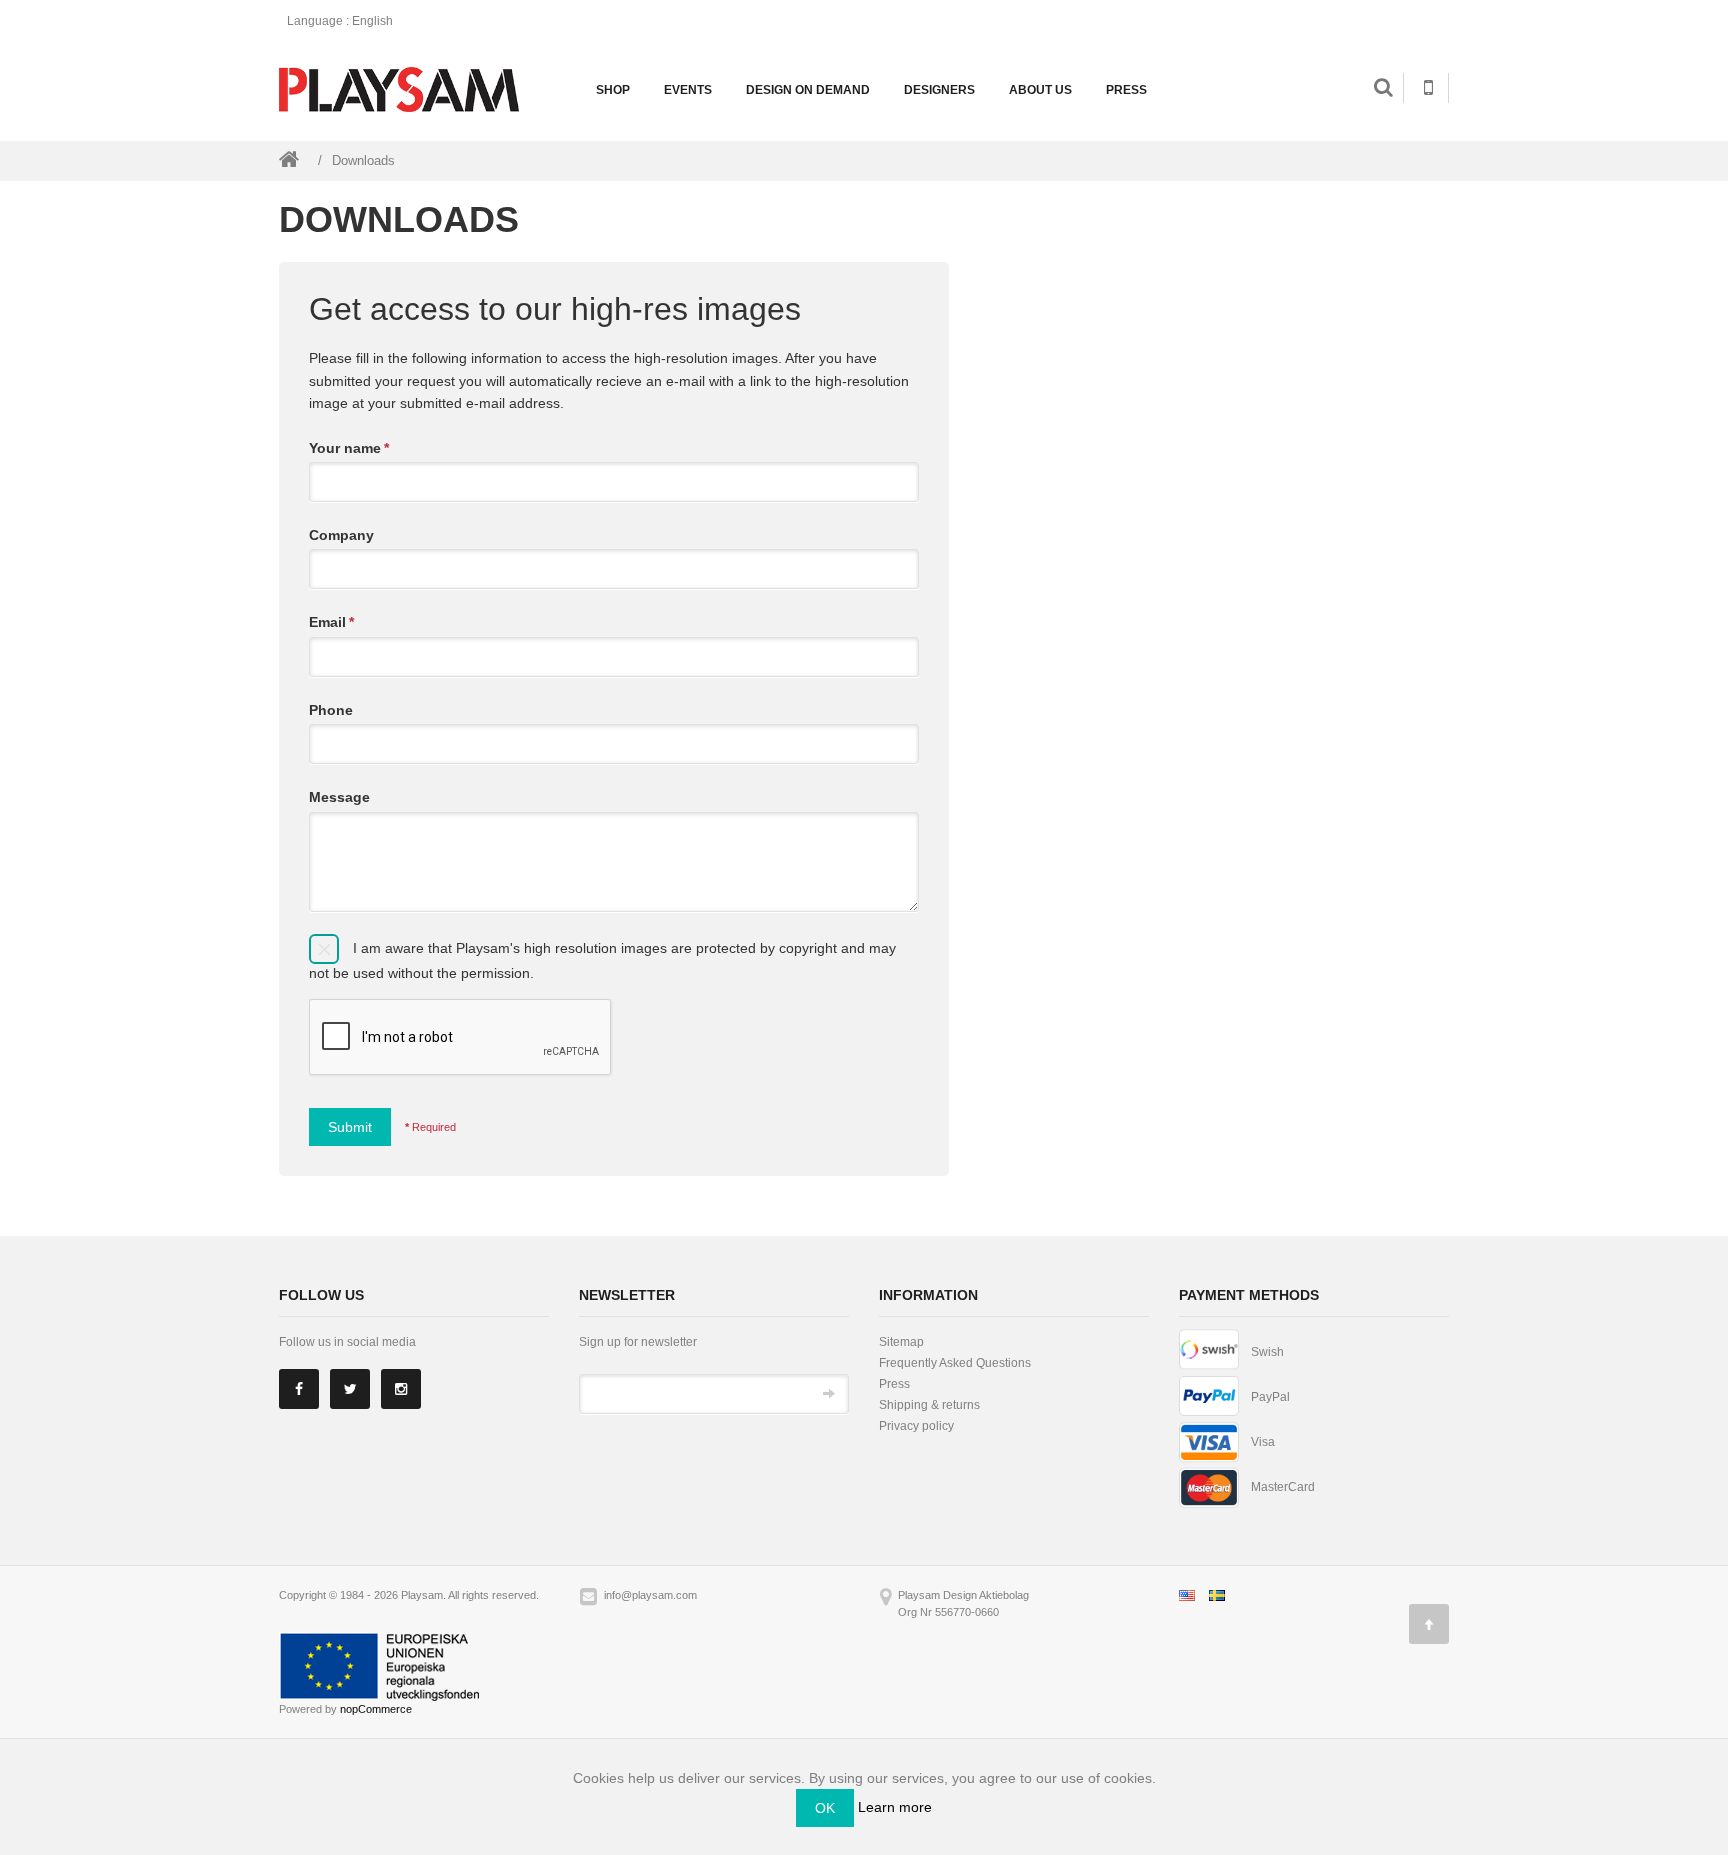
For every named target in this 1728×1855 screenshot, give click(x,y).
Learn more (895, 1807)
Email (331, 622)
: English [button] (341, 21)
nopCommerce (376, 1709)
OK (825, 1808)
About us (1040, 90)
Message (339, 797)
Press (1126, 90)
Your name (349, 448)
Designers (939, 90)
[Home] (289, 159)
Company (341, 535)
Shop (613, 90)
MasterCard (1283, 1487)
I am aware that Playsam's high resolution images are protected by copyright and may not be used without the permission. (602, 959)
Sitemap (901, 1342)
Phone (331, 710)
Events (688, 90)
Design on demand (808, 90)
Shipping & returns (929, 1405)
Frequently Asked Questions (955, 1363)
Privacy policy (916, 1426)
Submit (350, 1127)
